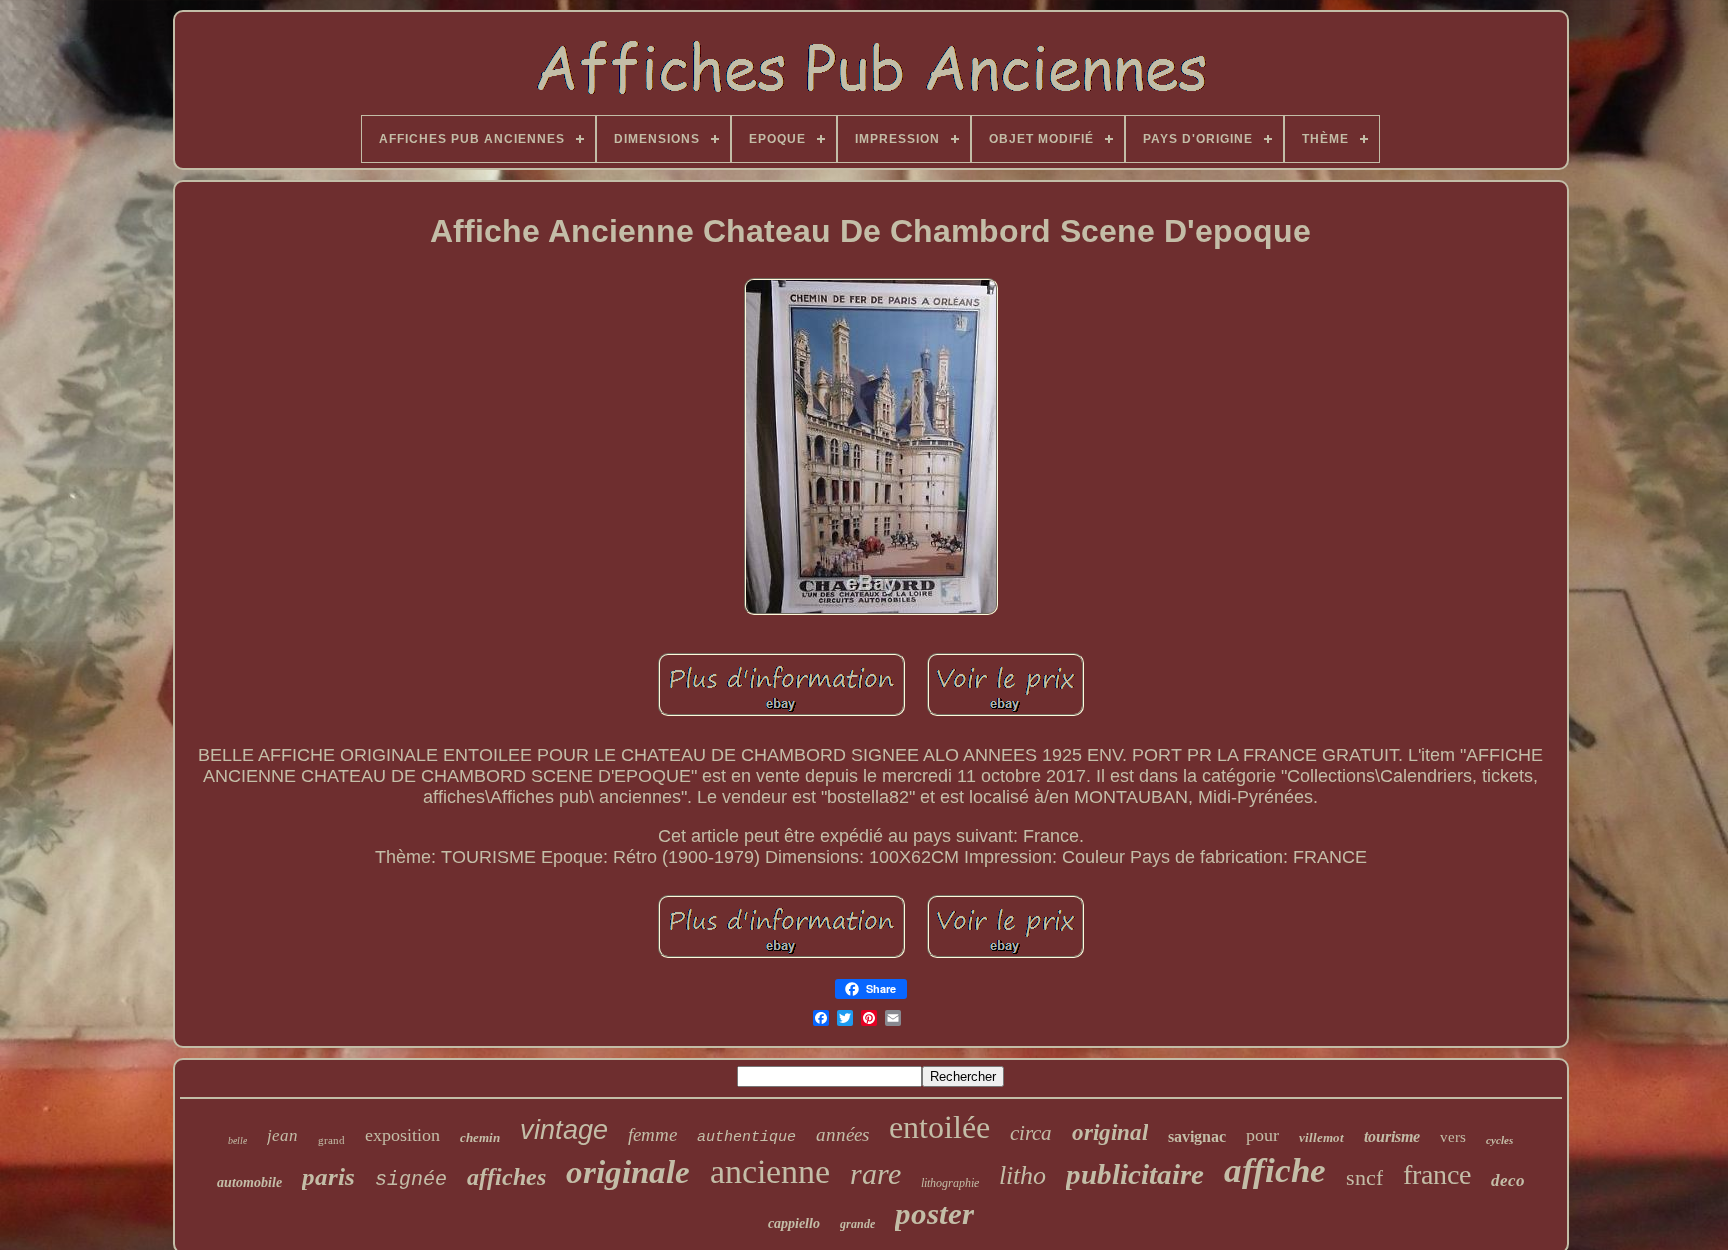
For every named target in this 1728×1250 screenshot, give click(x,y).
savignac (1197, 1136)
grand (331, 1140)
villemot (1321, 1137)
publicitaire (1135, 1174)
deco (1508, 1180)
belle (237, 1140)
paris (328, 1176)
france (1437, 1174)
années (842, 1134)
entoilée (939, 1127)
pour (1262, 1135)
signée (411, 1179)
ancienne (770, 1171)
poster (934, 1213)
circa (1031, 1133)
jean (282, 1135)
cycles (1499, 1140)
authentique (746, 1137)
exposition (402, 1135)
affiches (506, 1177)
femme (652, 1134)
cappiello (794, 1223)
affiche (1275, 1170)
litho (1022, 1175)
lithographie (950, 1183)
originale (628, 1172)
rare (875, 1173)
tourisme (1392, 1136)
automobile (249, 1182)
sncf (1364, 1177)
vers (1453, 1137)
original (1110, 1132)
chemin (480, 1137)
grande (857, 1224)
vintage (564, 1130)
